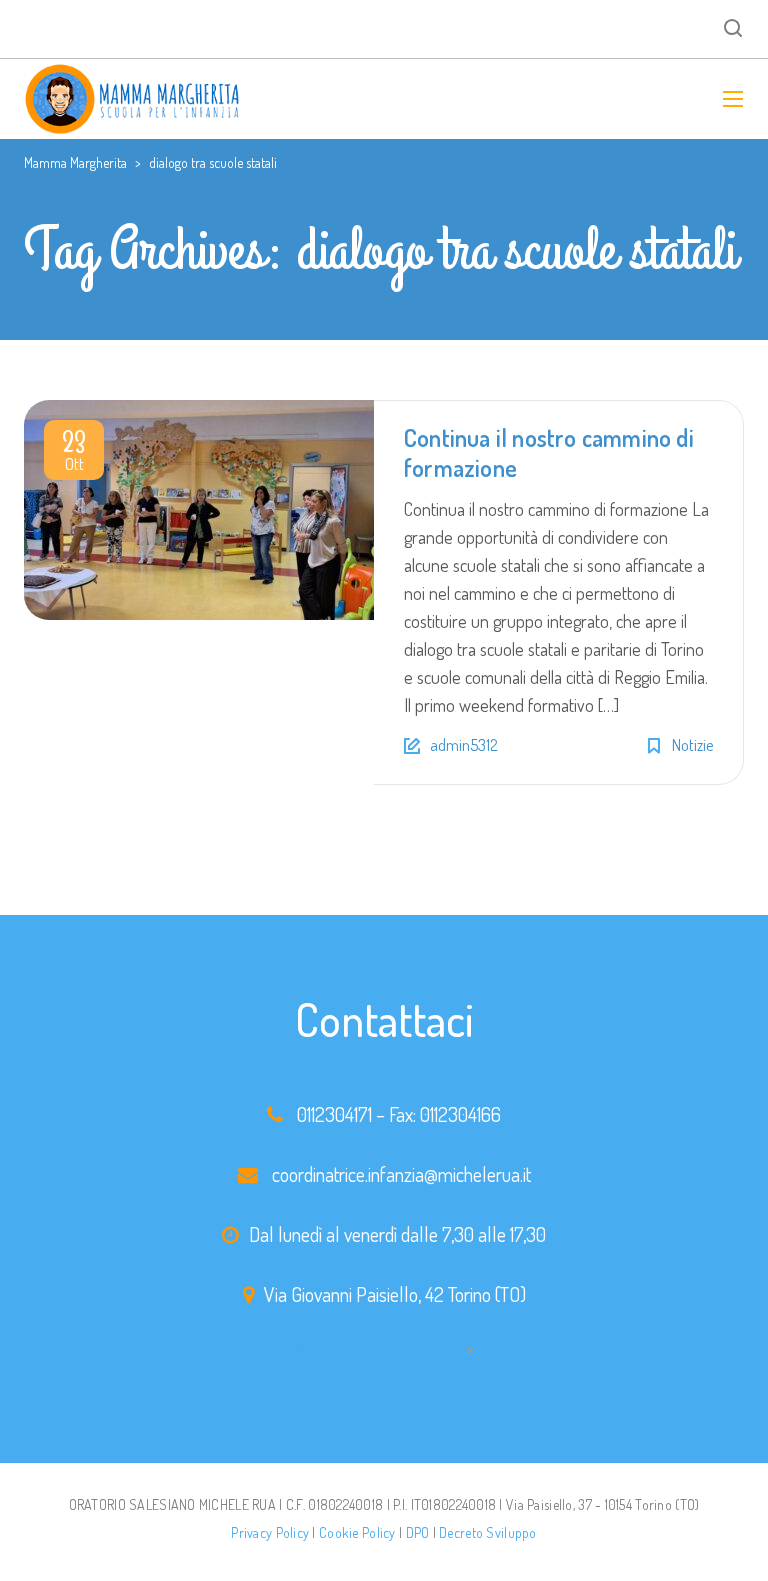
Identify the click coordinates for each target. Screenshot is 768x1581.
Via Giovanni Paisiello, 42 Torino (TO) (395, 1294)
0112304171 (334, 1114)
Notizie (692, 745)
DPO (418, 1532)
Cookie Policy (357, 1532)
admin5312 (464, 745)
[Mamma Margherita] (133, 99)
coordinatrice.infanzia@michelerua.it (401, 1174)
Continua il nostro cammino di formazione (549, 452)
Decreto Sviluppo (487, 1532)
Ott (74, 454)
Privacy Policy (270, 1532)
